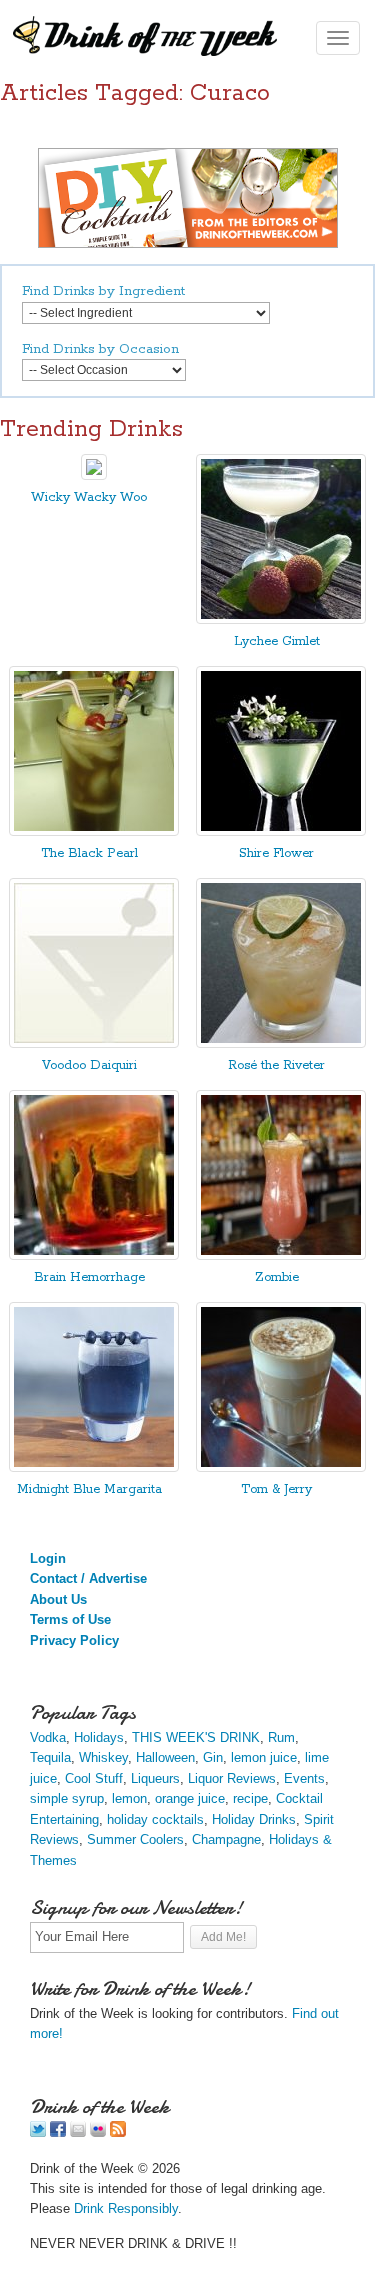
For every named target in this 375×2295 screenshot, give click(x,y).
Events (304, 1778)
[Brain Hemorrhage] (94, 1255)
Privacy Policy (74, 1640)
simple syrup (67, 1798)
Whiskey (103, 1757)
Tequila (50, 1757)
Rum (281, 1737)
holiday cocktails (155, 1819)
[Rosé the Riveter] (281, 1043)
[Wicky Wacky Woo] (94, 475)
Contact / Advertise (88, 1578)
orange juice (190, 1798)
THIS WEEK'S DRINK (196, 1737)
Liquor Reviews (232, 1778)
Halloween (165, 1757)
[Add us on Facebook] (58, 2132)
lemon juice (264, 1757)
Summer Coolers (135, 1839)
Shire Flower (276, 853)
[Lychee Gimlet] (281, 619)
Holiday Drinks (254, 1819)
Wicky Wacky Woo (89, 497)
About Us (58, 1599)
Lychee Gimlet (277, 641)
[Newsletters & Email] (78, 2132)
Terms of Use (70, 1619)
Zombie (277, 1277)
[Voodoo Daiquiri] (94, 1043)
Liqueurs (155, 1778)
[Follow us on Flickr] (98, 2132)
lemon (129, 1798)
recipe (250, 1798)
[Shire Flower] (281, 831)
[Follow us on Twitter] (38, 2132)
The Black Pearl (89, 853)
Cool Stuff (94, 1778)
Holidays (99, 1737)
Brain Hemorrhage (89, 1277)
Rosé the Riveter (276, 1065)
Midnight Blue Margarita (89, 1489)
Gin (213, 1757)
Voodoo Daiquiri (89, 1065)
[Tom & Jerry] (281, 1467)
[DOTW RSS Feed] (118, 2132)
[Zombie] (281, 1255)
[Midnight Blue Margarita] (94, 1467)
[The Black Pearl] (94, 831)
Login (48, 1558)
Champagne (226, 1839)
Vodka (48, 1737)
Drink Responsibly (126, 2208)
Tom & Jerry (276, 1489)
